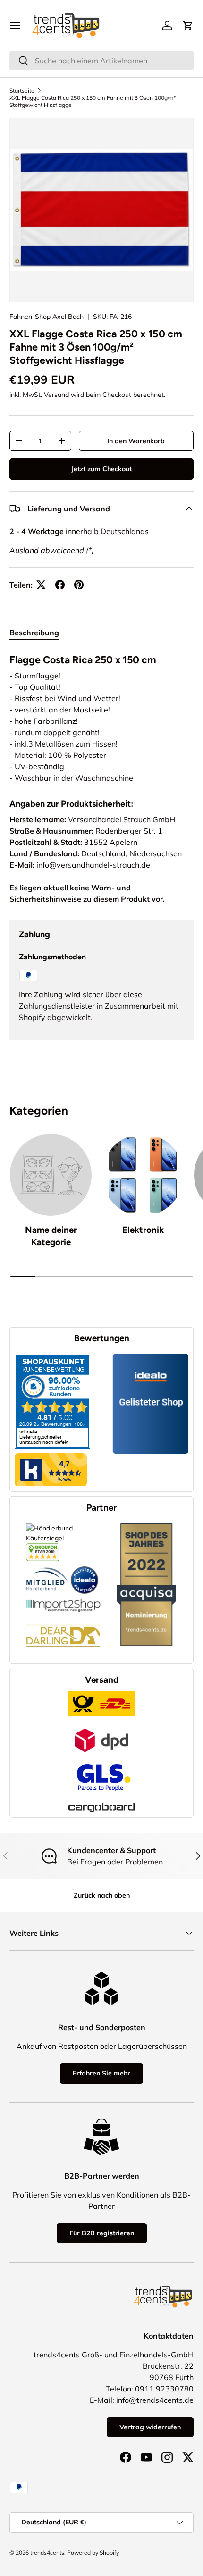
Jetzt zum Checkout (101, 469)
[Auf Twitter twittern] (41, 585)
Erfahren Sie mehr (101, 2073)
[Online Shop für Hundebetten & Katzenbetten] (63, 1617)
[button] (188, 26)
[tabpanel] (101, 717)
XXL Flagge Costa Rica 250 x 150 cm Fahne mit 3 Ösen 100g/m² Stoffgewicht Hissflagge (93, 101)
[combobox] (101, 61)
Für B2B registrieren (102, 2233)
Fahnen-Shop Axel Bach (47, 317)
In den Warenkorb (136, 441)
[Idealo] (85, 1566)
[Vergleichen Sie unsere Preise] (43, 1548)
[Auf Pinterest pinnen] (79, 585)
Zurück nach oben (102, 1895)
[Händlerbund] (47, 1566)
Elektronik (143, 1230)
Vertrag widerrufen (150, 2427)
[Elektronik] (143, 1175)
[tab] (34, 633)
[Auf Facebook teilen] (60, 585)
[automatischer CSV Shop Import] (63, 1599)
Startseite (22, 91)
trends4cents (47, 2553)
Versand (56, 395)
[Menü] (15, 26)
